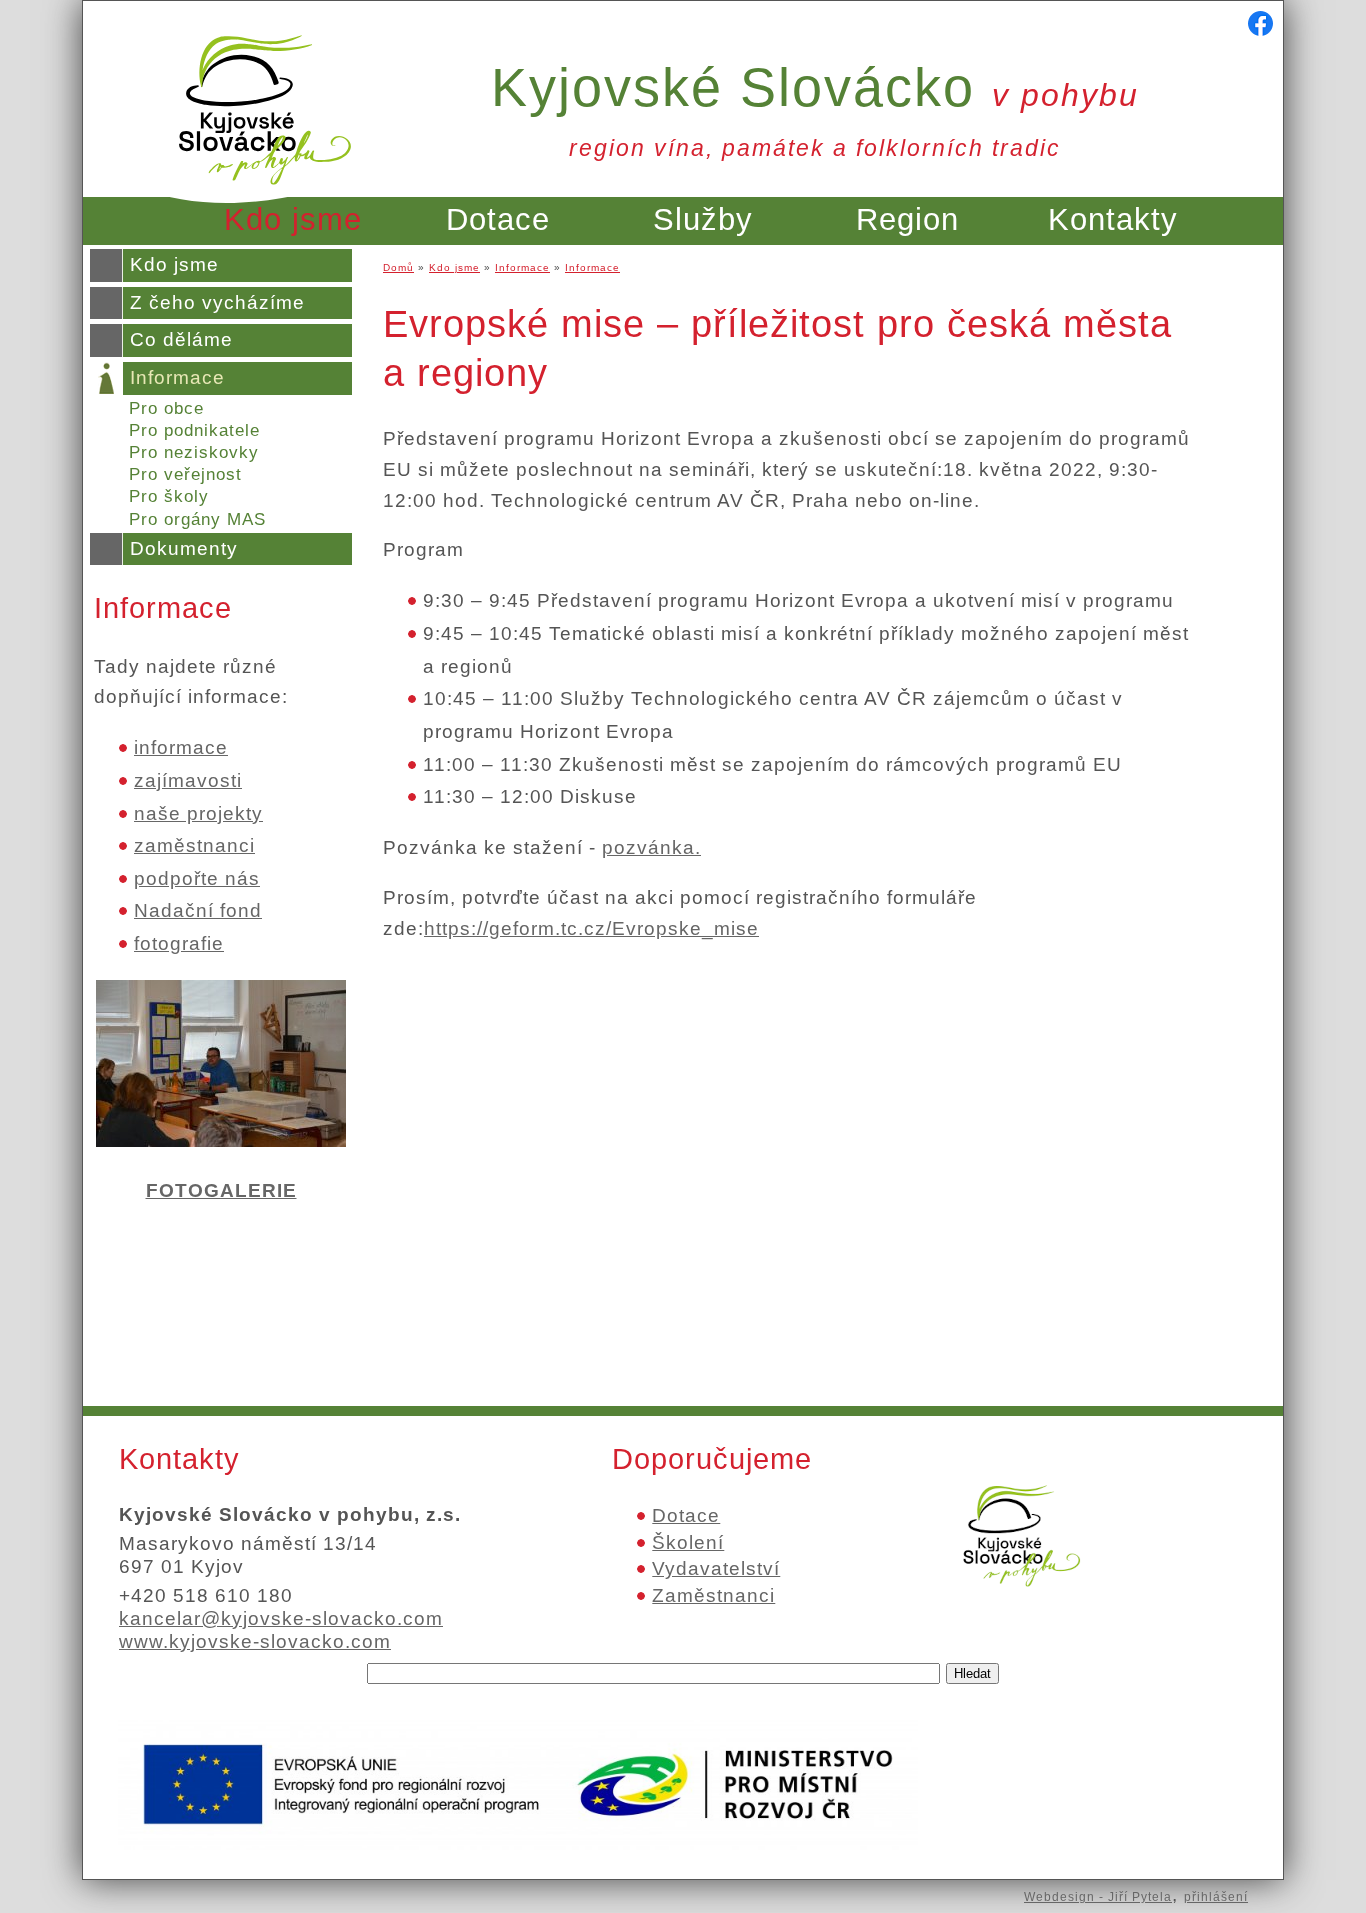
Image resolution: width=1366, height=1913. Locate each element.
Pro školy (169, 496)
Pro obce (166, 408)
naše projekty (198, 813)
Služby (703, 219)
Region (907, 219)
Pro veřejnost (185, 474)
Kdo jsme (293, 219)
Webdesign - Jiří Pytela (1098, 1897)
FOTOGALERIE (221, 1190)
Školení (688, 1542)
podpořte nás (197, 878)
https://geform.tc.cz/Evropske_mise (591, 928)
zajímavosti (188, 780)
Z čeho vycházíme (217, 302)
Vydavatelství (716, 1568)
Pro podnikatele (194, 430)
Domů (398, 267)
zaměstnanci (194, 845)
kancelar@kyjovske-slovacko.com (281, 1618)
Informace (177, 377)
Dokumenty (184, 548)
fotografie (179, 943)
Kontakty (1113, 219)
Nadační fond (198, 910)
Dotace (498, 219)
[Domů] (265, 196)
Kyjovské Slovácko (815, 87)
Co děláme (181, 339)
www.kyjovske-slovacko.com (255, 1641)
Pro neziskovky (194, 452)
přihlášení (1216, 1897)
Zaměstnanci (713, 1595)
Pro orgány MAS (197, 519)
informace (181, 747)
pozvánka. (651, 847)
